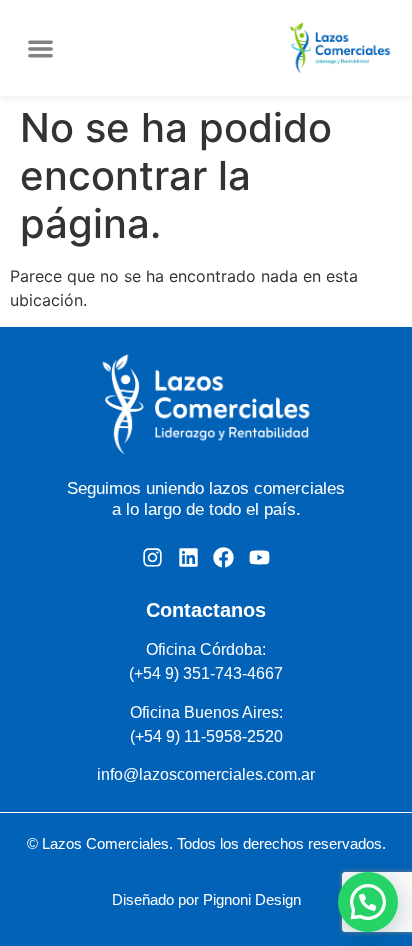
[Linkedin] (188, 557)
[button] (40, 48)
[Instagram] (152, 557)
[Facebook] (223, 557)
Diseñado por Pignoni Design (206, 899)
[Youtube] (258, 557)
